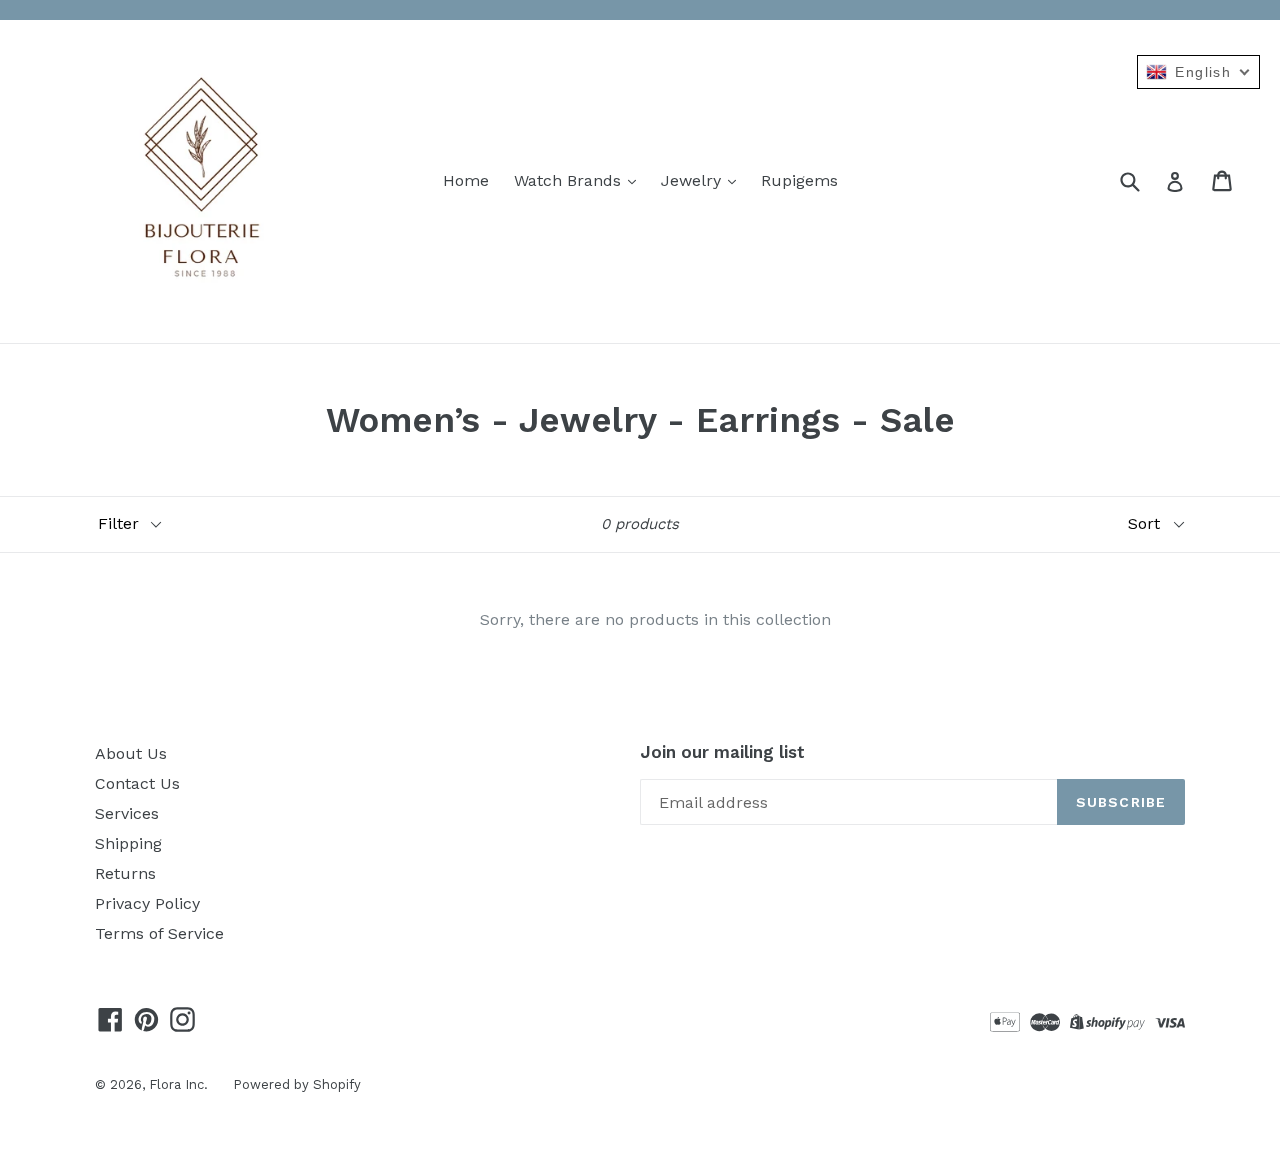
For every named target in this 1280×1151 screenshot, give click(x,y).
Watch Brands (570, 180)
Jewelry (693, 180)
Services (127, 813)
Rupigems (799, 180)
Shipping (128, 843)
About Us (131, 753)
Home (466, 180)
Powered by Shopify (297, 1084)
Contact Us (137, 783)
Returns (125, 873)
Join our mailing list (722, 752)
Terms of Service (159, 933)
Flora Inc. (178, 1084)
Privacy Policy (147, 903)
